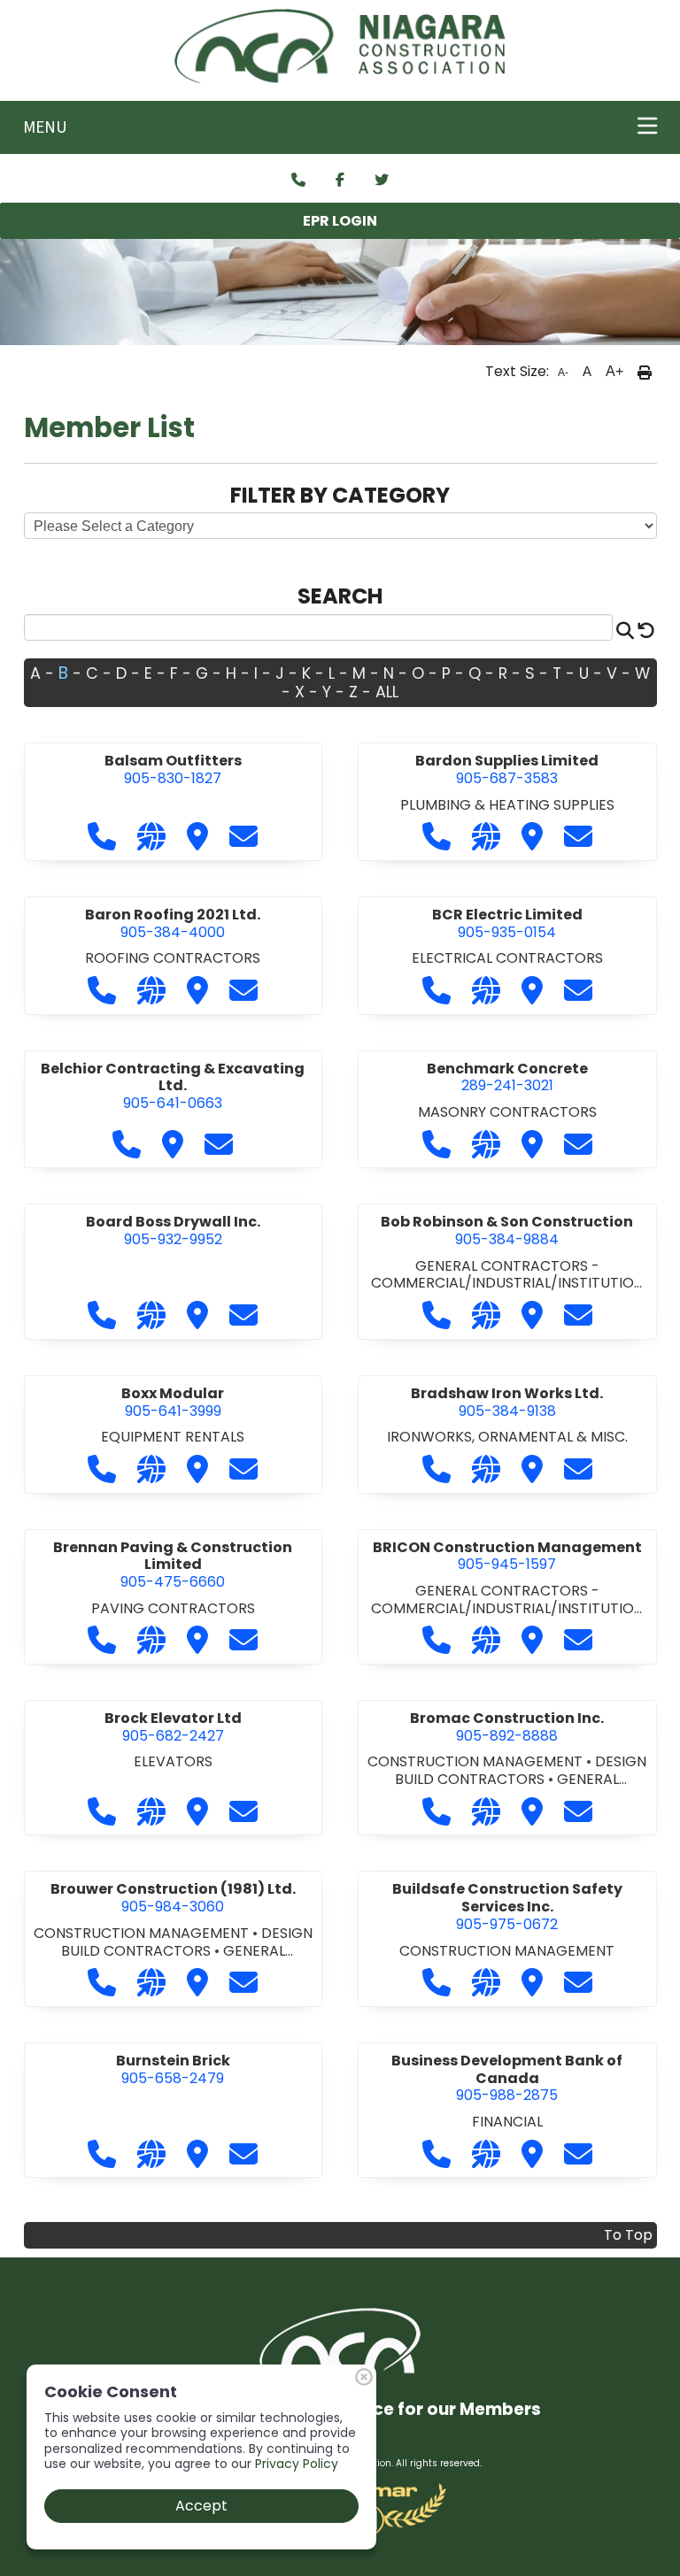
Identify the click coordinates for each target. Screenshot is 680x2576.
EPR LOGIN (340, 221)
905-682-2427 (173, 1727)
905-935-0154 (507, 923)
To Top (628, 2235)
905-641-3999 (173, 1402)
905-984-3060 (173, 1898)
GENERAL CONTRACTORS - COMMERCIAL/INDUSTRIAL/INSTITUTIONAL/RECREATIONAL (507, 1283)
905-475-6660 (173, 1565)
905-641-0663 (173, 1086)
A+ (614, 371)
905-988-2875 (507, 2078)
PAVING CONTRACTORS (173, 1608)
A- (563, 373)
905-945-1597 (507, 1556)
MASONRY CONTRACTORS (507, 1112)
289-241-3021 (507, 1077)
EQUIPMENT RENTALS (173, 1437)
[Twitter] (382, 181)
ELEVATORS (173, 1761)
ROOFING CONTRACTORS (173, 958)
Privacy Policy (297, 2464)
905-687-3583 (507, 769)
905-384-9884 (507, 1230)
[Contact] (298, 181)
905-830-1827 (173, 769)
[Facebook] (340, 181)
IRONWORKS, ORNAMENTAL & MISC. (507, 1437)
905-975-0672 (507, 1906)
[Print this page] (645, 372)
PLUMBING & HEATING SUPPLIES (507, 805)
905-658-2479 (173, 2069)
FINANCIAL (507, 2122)
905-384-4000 (173, 923)
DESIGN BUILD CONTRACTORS (521, 1770)
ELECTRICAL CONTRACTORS (507, 958)
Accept (201, 2506)
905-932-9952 (173, 1230)
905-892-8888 (507, 1727)
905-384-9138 (507, 1402)
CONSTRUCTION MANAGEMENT (477, 1761)
